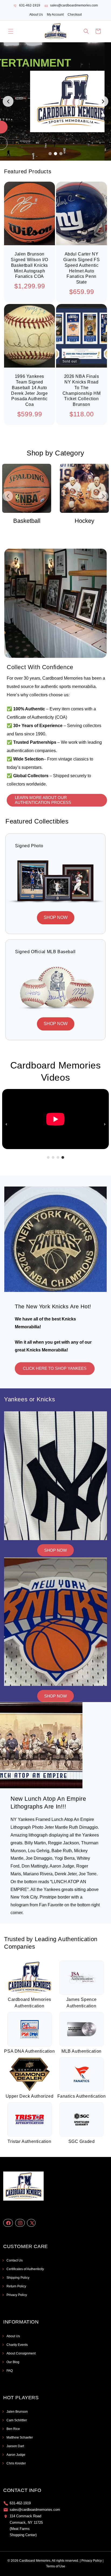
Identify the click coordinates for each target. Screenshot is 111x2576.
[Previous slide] (8, 101)
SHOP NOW (56, 917)
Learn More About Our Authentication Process (43, 800)
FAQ (10, 2371)
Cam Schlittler (17, 2420)
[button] (11, 31)
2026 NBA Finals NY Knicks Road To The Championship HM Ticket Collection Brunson (82, 390)
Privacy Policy (17, 2295)
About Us (36, 15)
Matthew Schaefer (20, 2437)
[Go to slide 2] (55, 154)
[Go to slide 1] (50, 154)
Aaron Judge (16, 2455)
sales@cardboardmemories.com (74, 5)
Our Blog (13, 2362)
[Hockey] (27, 488)
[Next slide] (103, 101)
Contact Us (15, 2260)
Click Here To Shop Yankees (55, 1368)
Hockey (27, 521)
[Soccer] (85, 488)
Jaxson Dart (15, 2446)
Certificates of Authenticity (25, 2269)
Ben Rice (13, 2429)
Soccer (85, 521)
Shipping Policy (18, 2278)
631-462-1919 (30, 5)
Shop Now (55, 1550)
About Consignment (21, 2353)
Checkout (75, 15)
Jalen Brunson (17, 2412)
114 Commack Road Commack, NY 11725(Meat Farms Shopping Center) (26, 2525)
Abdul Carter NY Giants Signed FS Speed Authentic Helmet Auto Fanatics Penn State (82, 268)
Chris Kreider (16, 2463)
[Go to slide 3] (61, 154)
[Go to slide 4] (63, 1157)
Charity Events (17, 2345)
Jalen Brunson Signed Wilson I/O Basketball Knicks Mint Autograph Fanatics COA (29, 265)
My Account (55, 15)
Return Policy (16, 2286)
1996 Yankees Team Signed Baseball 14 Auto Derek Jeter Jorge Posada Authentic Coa (29, 390)
